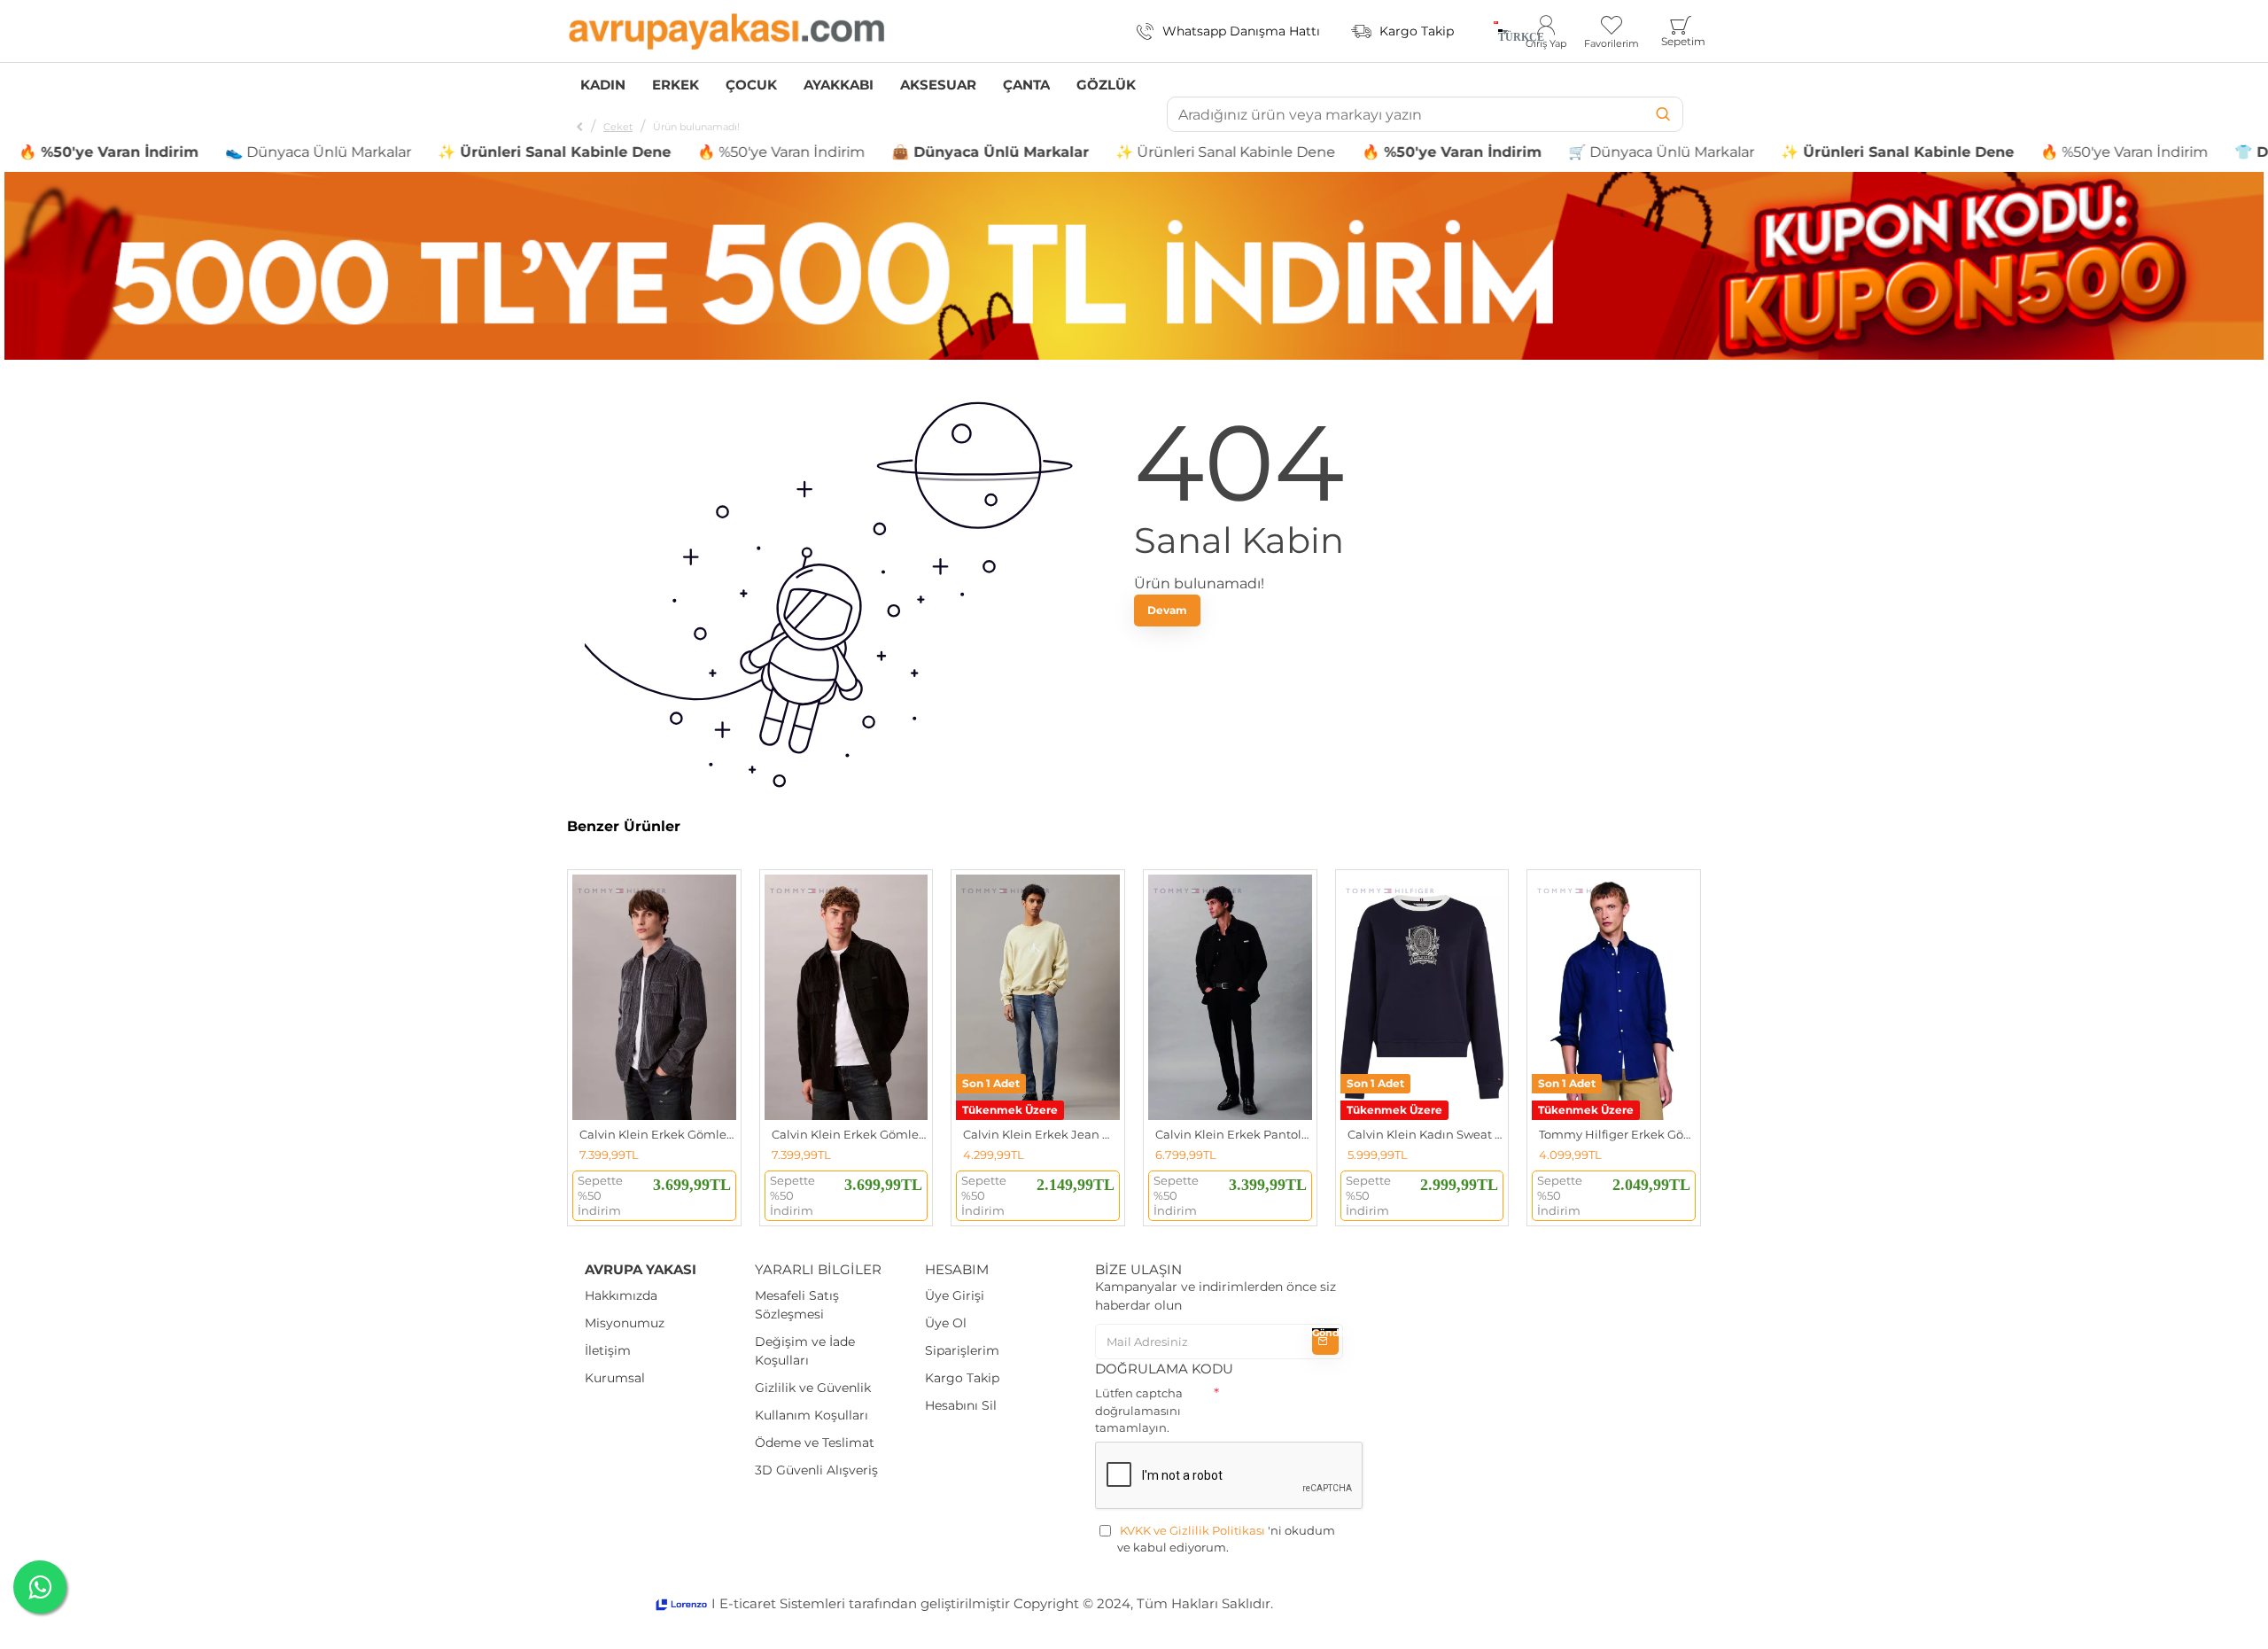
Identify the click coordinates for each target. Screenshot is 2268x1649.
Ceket (618, 127)
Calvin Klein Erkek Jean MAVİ (1041, 1134)
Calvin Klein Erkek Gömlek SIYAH (850, 1134)
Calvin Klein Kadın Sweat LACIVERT (1426, 1134)
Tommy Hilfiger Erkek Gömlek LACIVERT (1617, 1134)
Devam (1167, 610)
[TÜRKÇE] (1496, 31)
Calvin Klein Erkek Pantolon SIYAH (1234, 1134)
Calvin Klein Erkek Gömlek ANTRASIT (658, 1134)
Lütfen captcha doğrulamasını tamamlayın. (1139, 1410)
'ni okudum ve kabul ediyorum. (1226, 1539)
